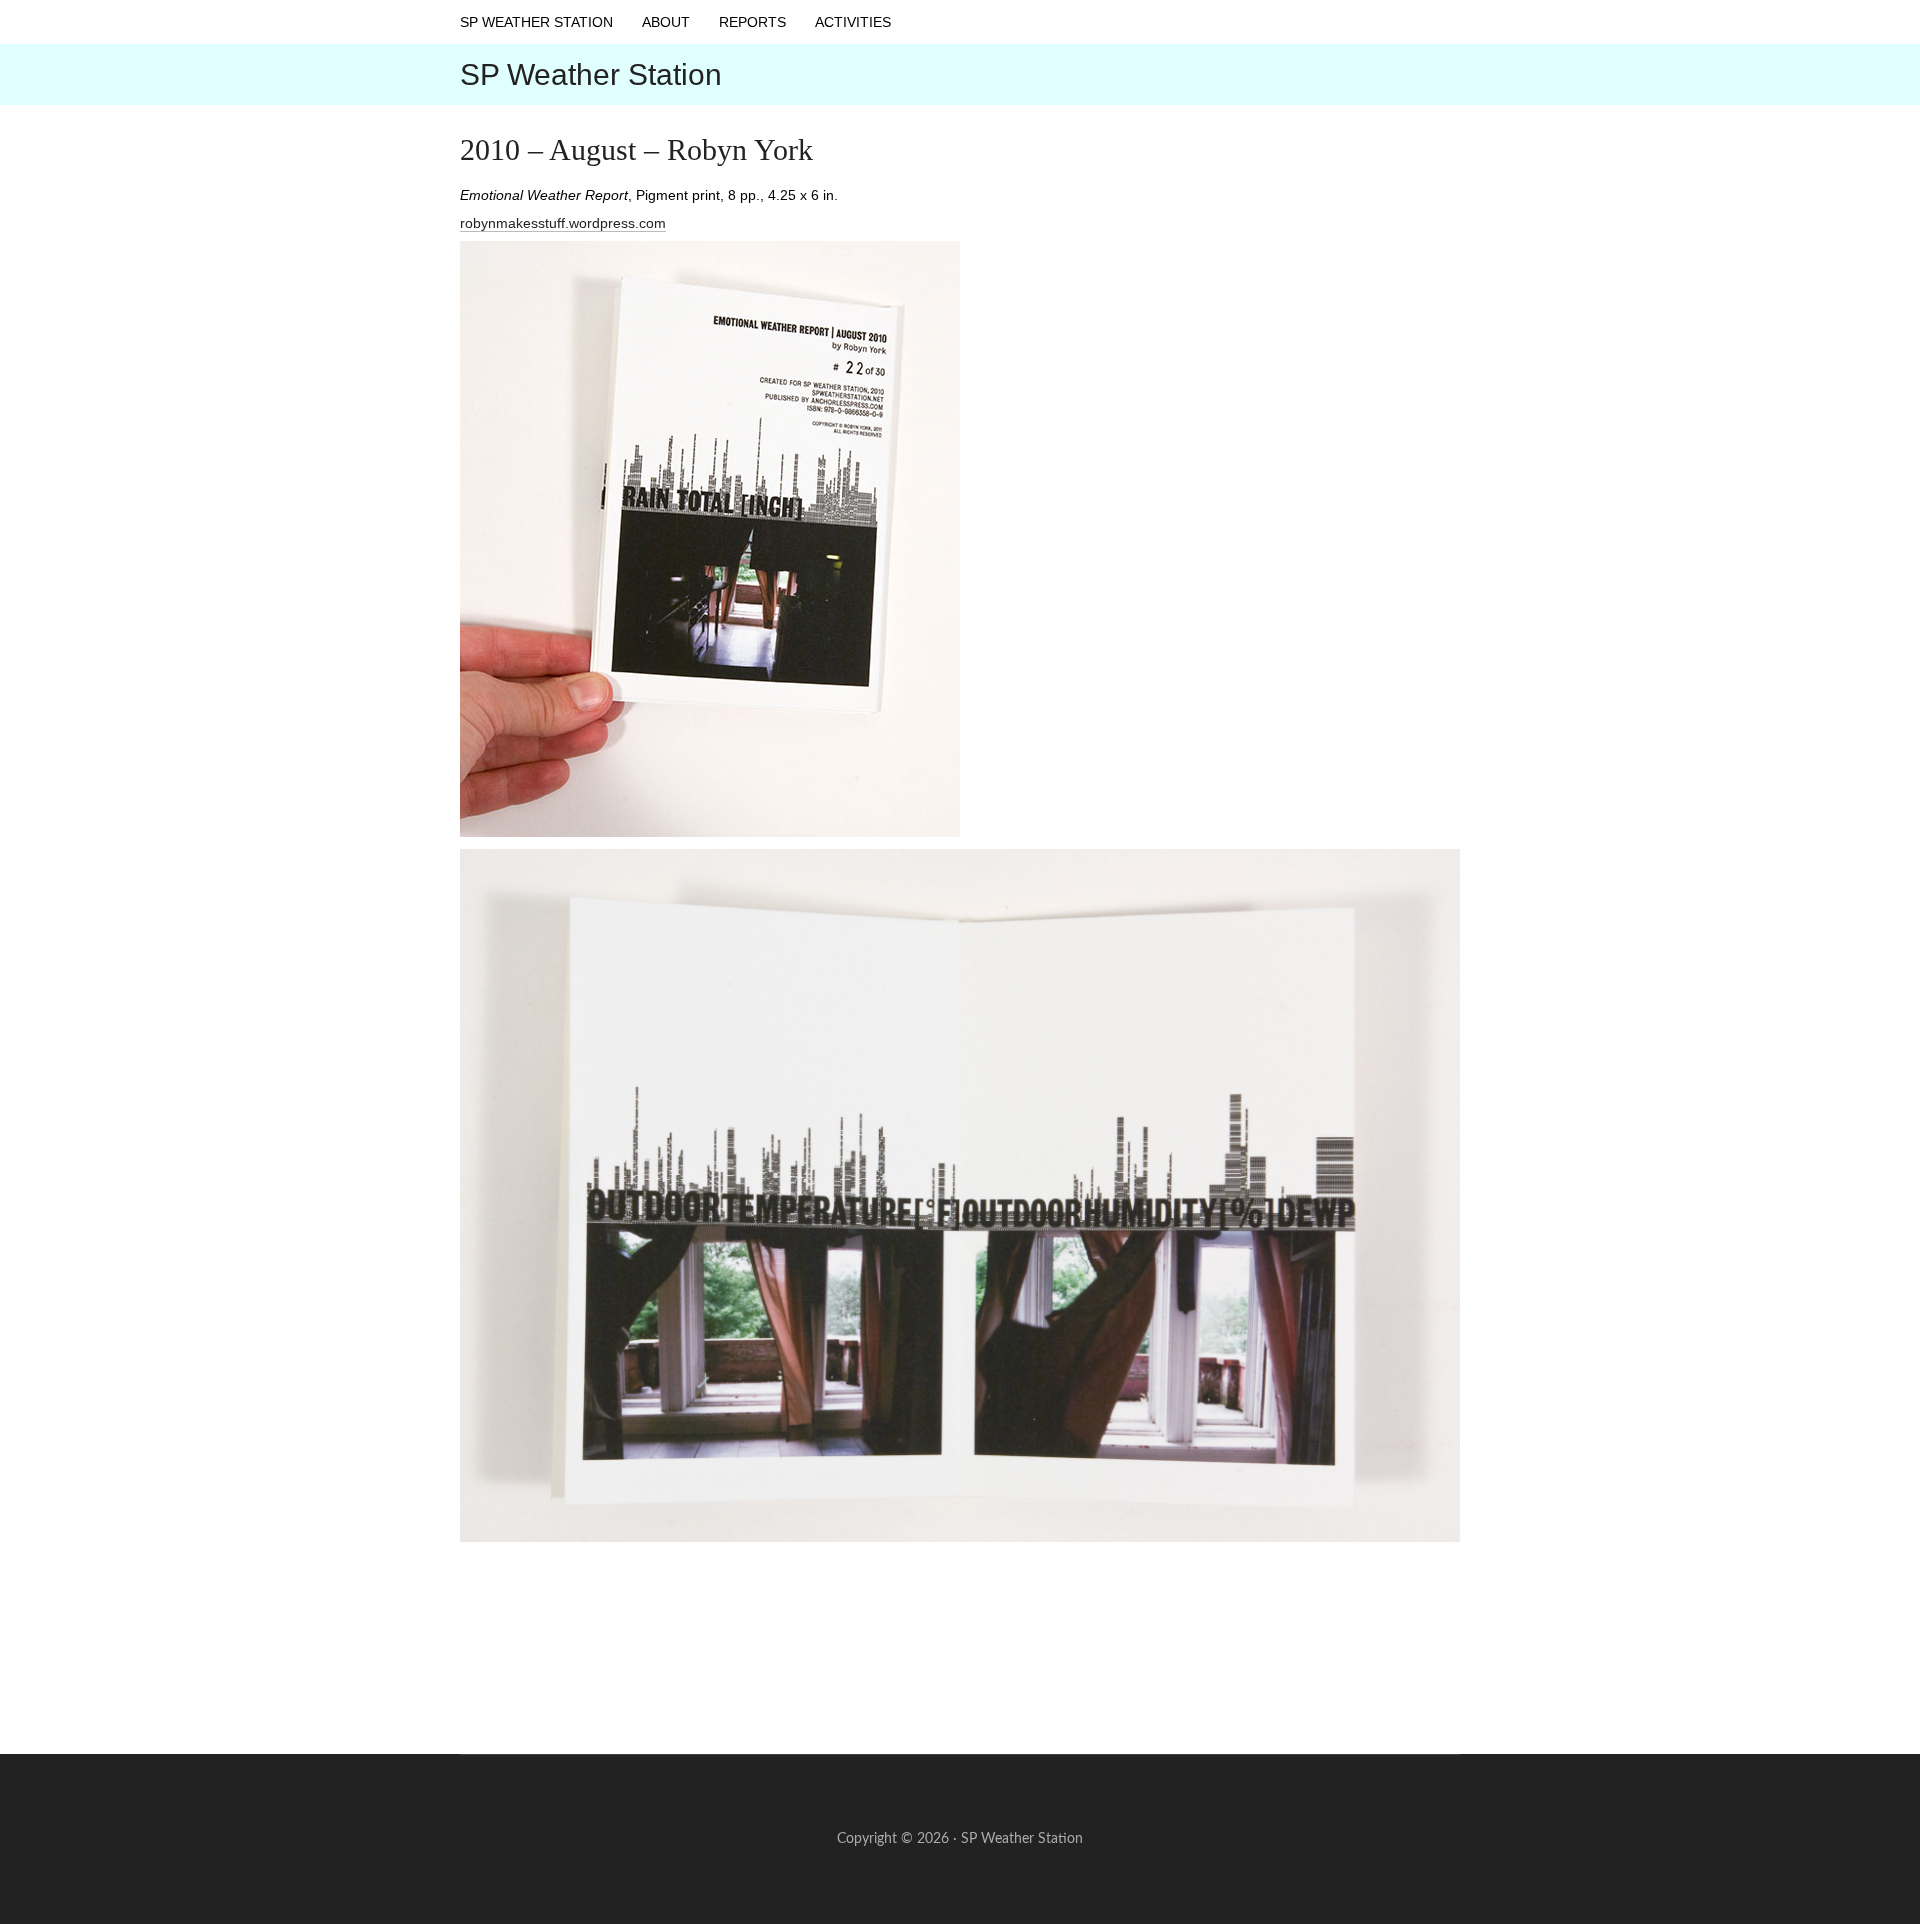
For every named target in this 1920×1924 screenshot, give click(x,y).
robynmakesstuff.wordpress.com (563, 223)
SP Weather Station (591, 74)
